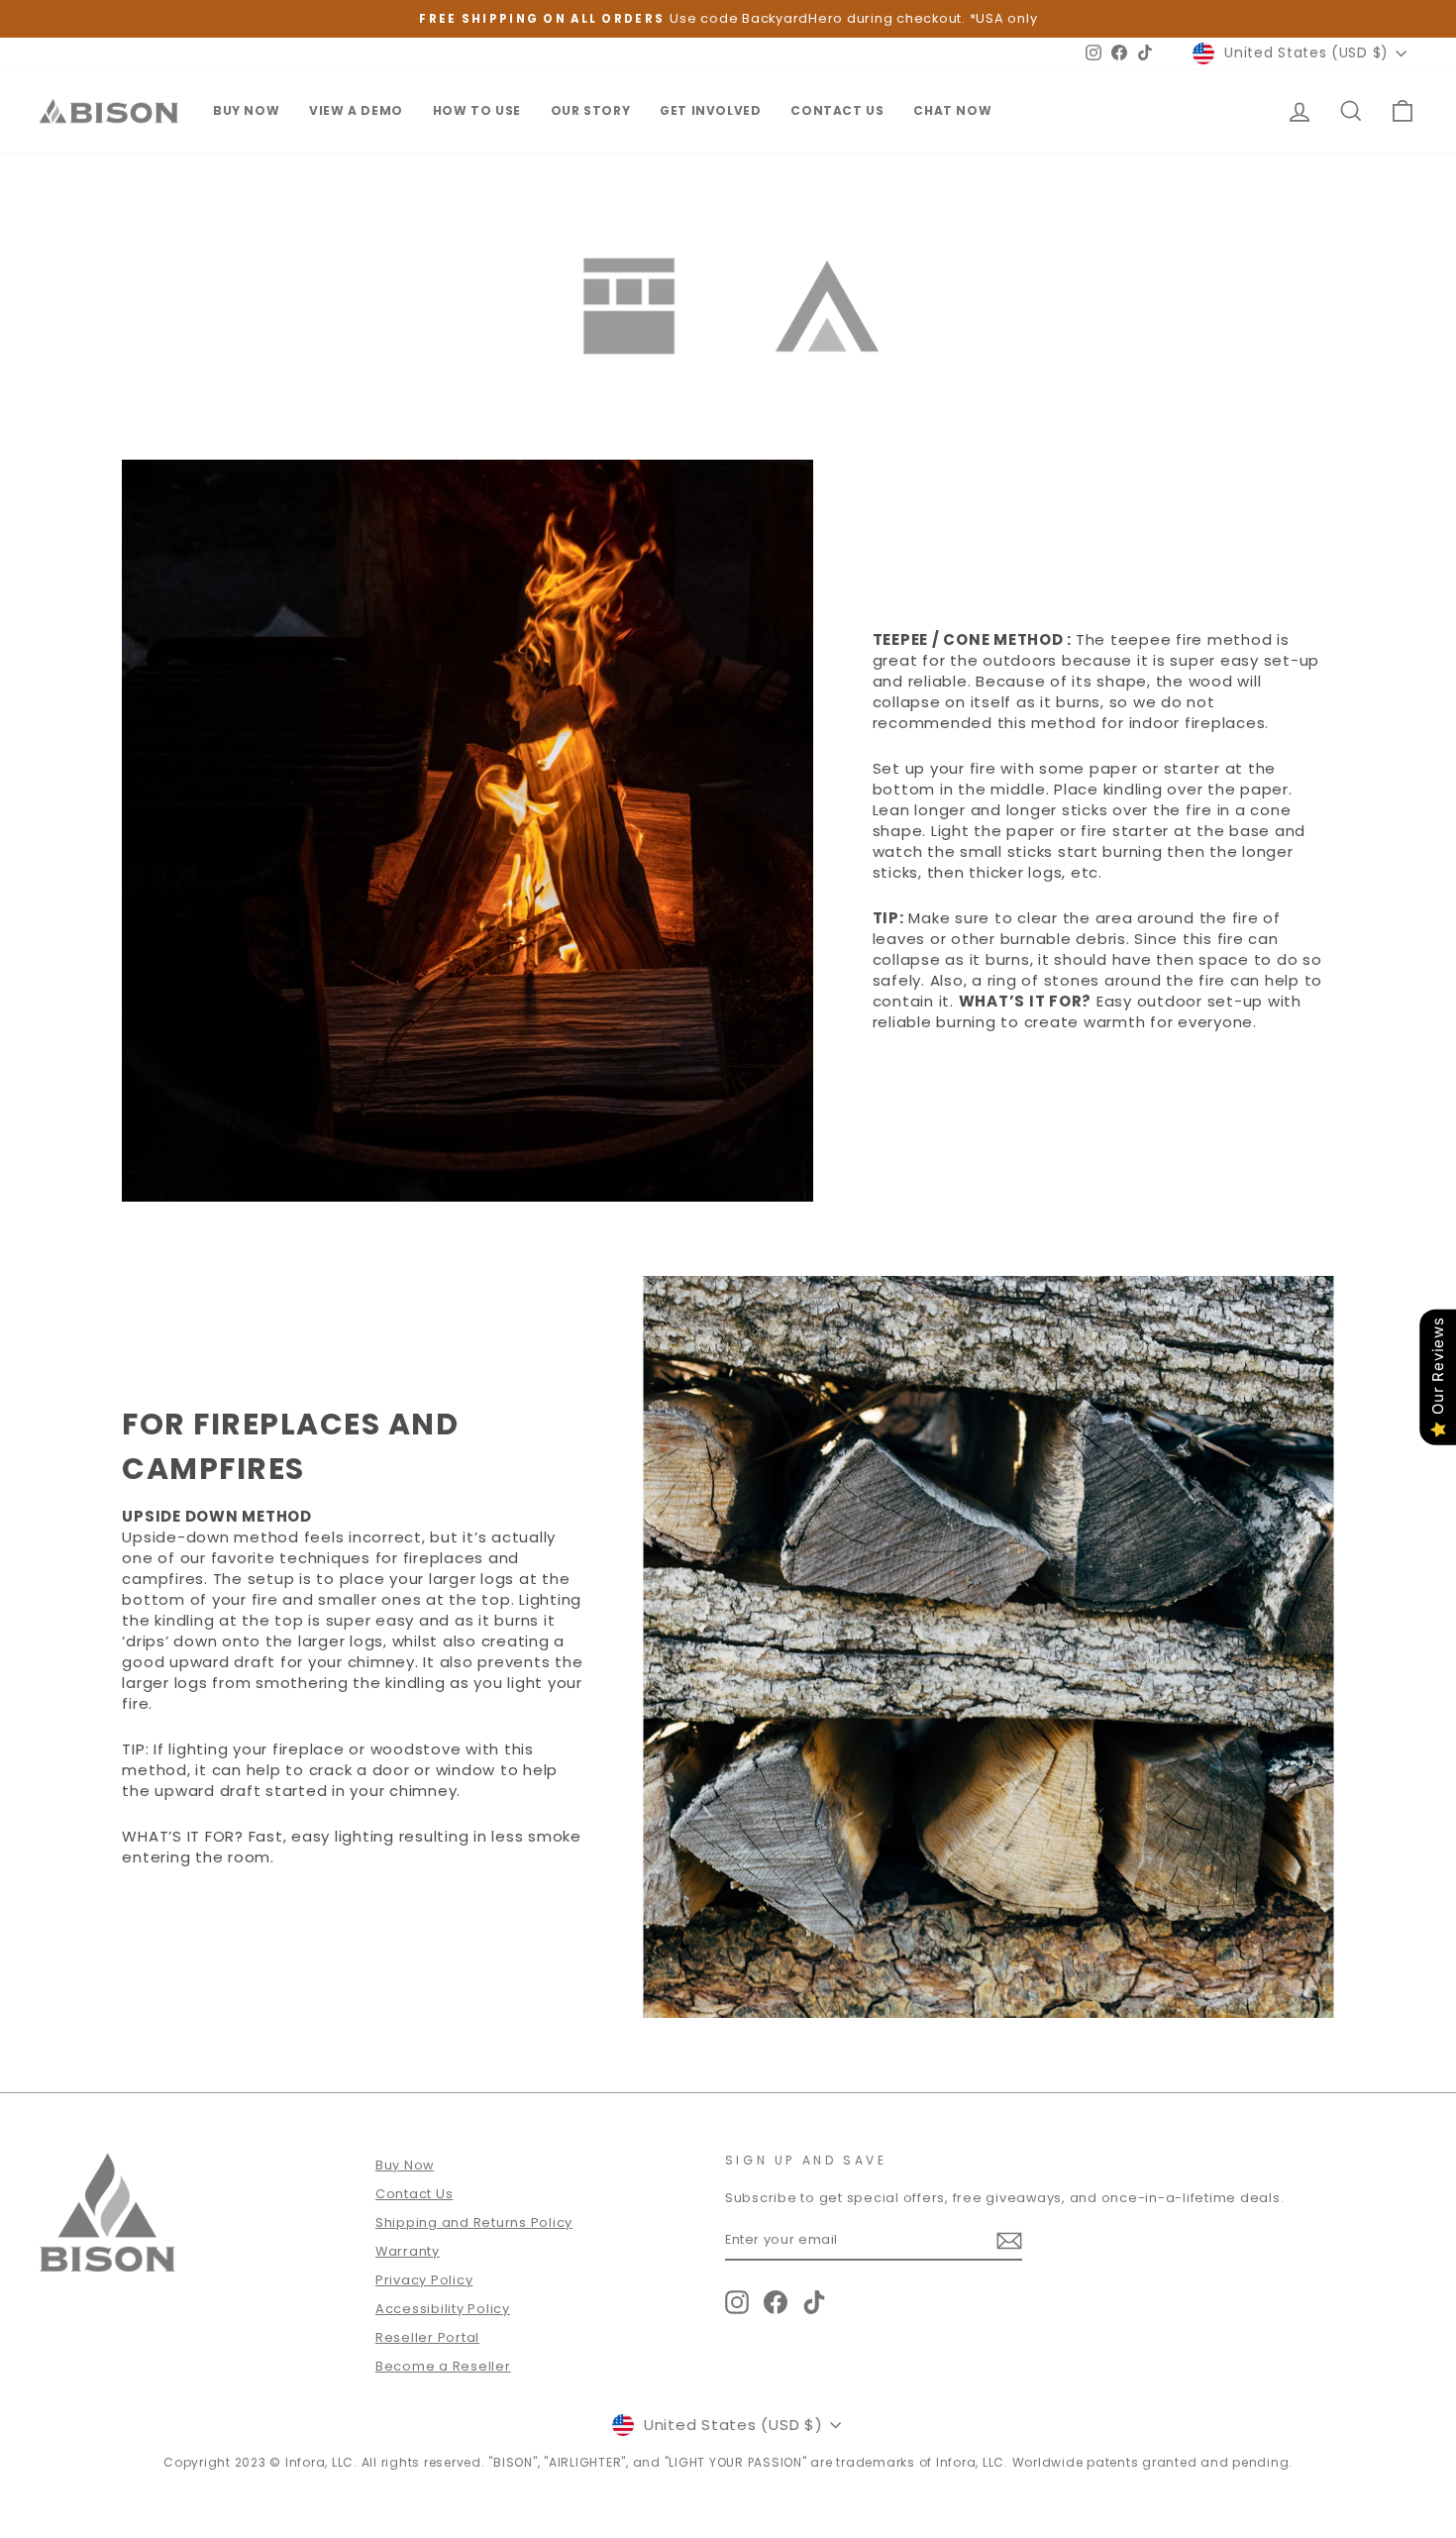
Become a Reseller (443, 2366)
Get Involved (710, 110)
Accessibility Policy (443, 2309)
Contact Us (837, 110)
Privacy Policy (424, 2280)
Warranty (408, 2251)
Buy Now (405, 2165)
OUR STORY (590, 110)
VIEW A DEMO (356, 110)
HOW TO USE (477, 110)
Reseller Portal (427, 2337)
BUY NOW (246, 110)
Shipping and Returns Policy (474, 2222)
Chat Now (952, 110)
